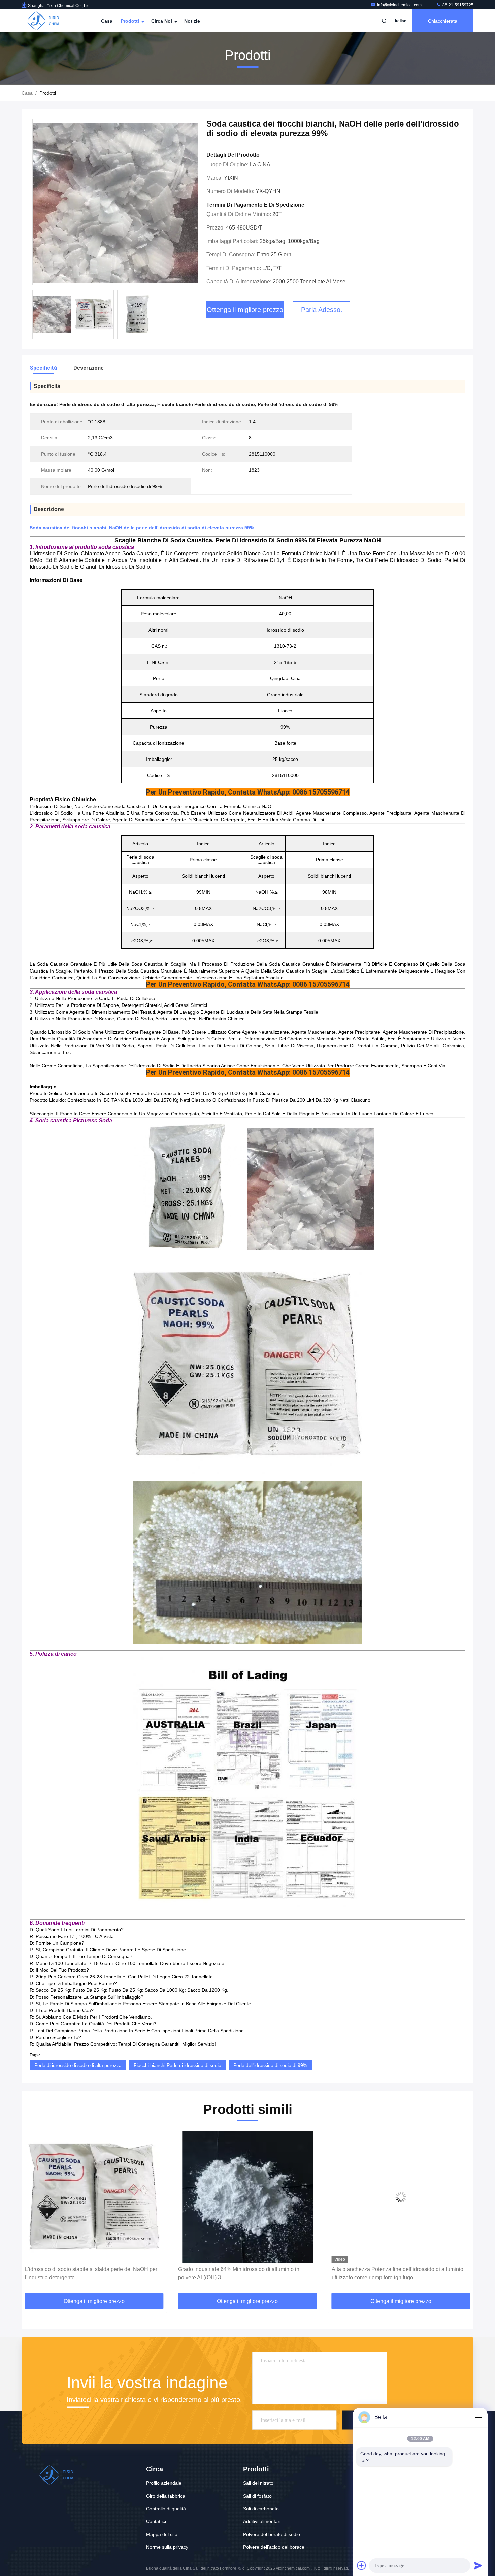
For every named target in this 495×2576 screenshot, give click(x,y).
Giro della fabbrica (166, 2496)
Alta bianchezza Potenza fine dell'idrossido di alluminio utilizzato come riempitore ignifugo (244, 2273)
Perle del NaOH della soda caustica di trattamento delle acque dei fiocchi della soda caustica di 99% (398, 2273)
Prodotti (130, 21)
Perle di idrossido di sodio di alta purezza (78, 2065)
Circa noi (162, 21)
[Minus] (478, 2417)
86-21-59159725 (457, 5)
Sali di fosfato (257, 2496)
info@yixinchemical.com (400, 5)
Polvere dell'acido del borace (274, 2547)
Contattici (156, 2521)
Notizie (192, 21)
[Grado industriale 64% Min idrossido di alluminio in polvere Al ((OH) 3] (94, 2197)
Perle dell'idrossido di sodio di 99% (270, 2065)
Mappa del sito (162, 2534)
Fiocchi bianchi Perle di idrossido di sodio (177, 2065)
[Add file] (362, 2565)
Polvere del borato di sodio (272, 2534)
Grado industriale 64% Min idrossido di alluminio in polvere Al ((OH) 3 (86, 2273)
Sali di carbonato (261, 2509)
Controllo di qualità (166, 2509)
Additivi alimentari (262, 2521)
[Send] (478, 2565)
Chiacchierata (443, 21)
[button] (34, 2213)
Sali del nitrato (258, 2483)
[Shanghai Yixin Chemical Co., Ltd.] (43, 21)
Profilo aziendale (164, 2483)
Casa (107, 21)
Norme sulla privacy (167, 2547)
